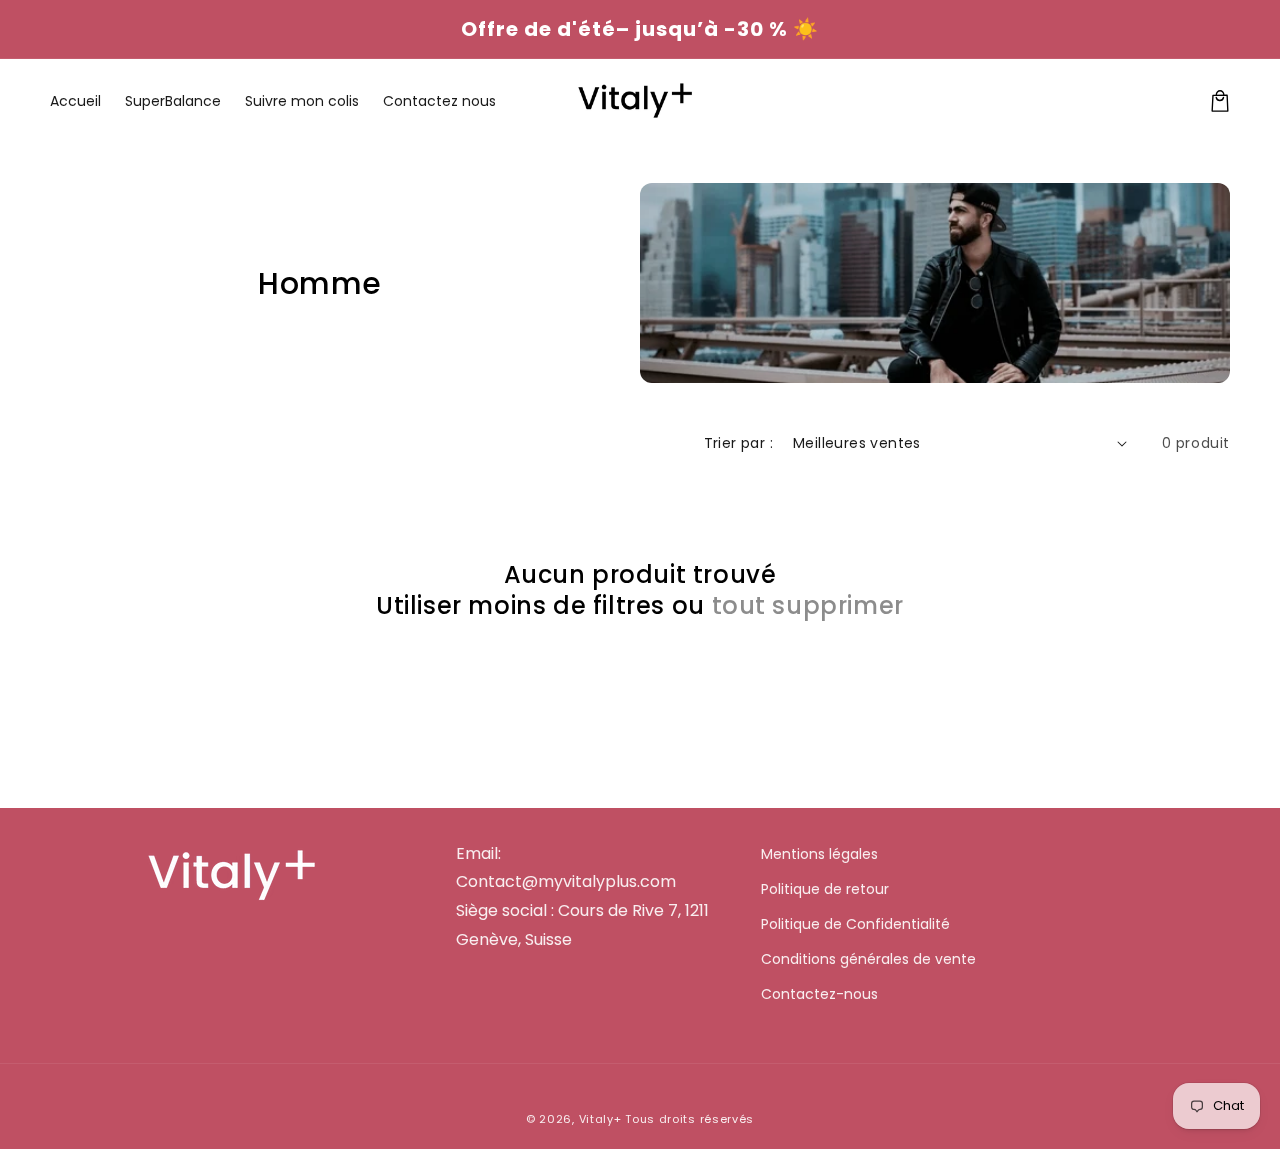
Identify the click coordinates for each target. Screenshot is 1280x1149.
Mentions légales (819, 854)
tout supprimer (808, 605)
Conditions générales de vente (868, 959)
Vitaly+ (600, 1119)
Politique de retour (825, 889)
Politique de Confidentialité (855, 924)
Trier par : (738, 443)
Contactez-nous (819, 994)
